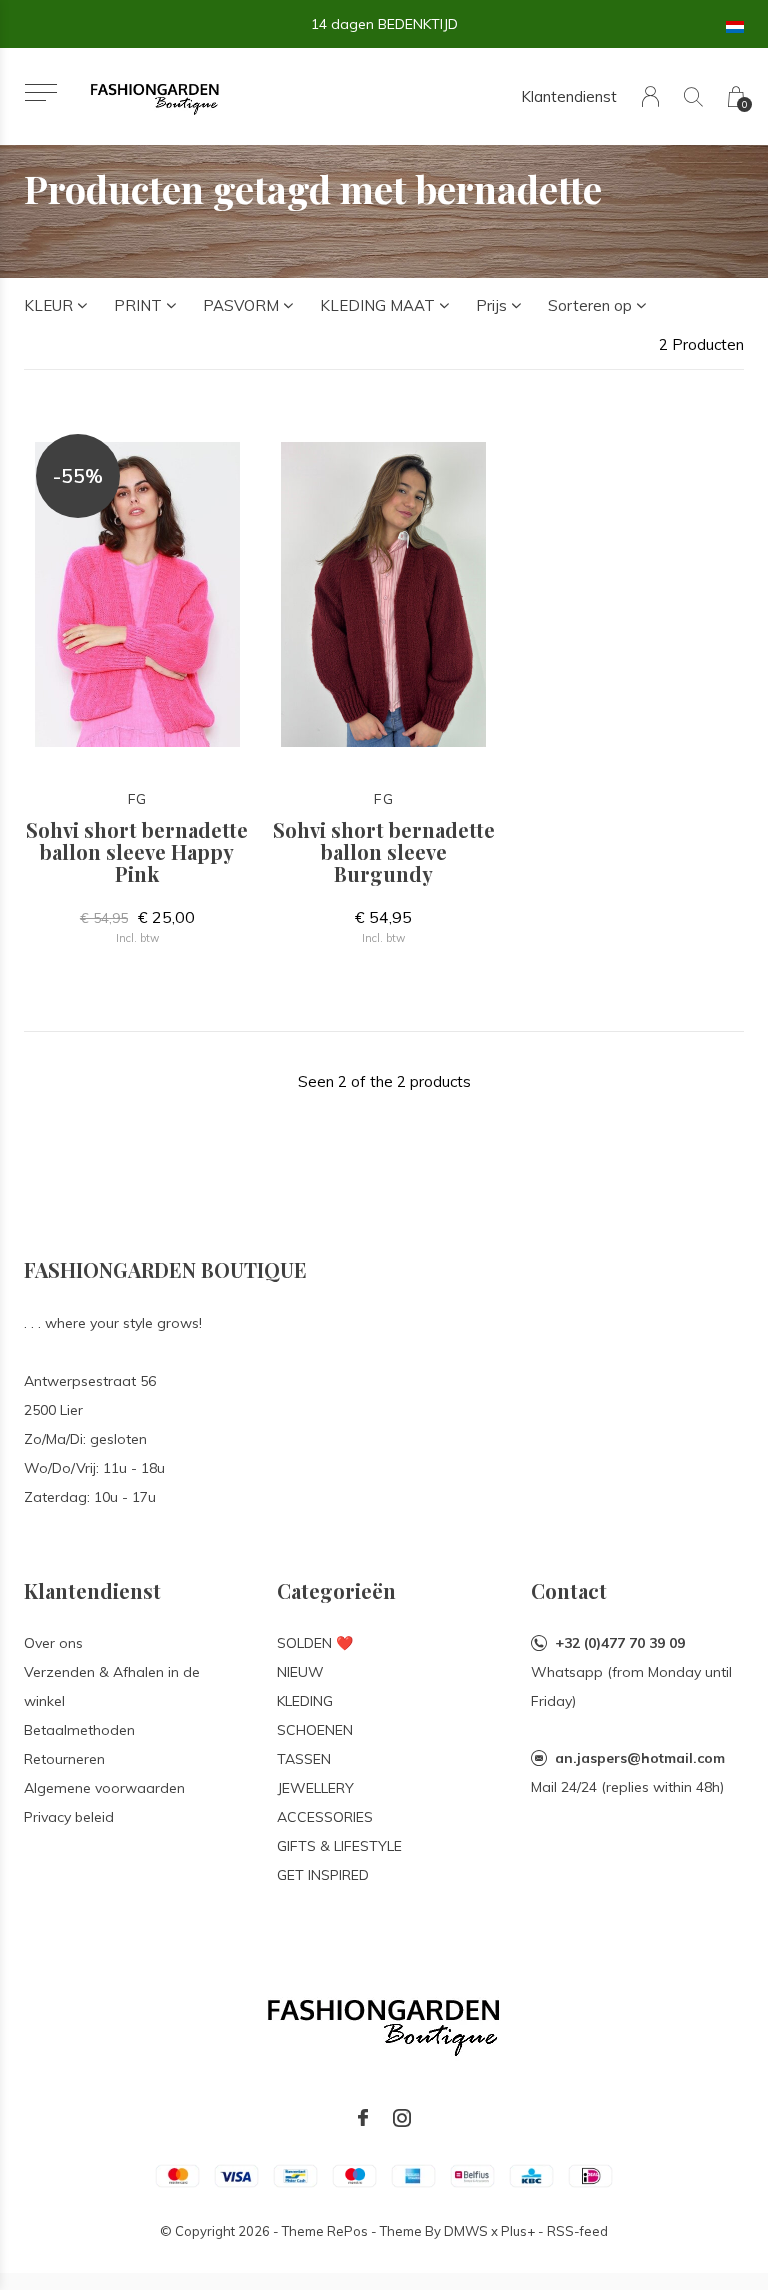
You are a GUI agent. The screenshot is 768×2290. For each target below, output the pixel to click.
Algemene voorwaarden (104, 1788)
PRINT (138, 305)
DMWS (466, 2231)
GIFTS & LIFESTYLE (339, 1846)
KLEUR (48, 305)
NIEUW (300, 1672)
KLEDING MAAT (377, 305)
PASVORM (241, 305)
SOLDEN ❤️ (315, 1643)
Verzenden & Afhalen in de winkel (112, 1686)
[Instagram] (402, 2118)
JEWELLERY (315, 1788)
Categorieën (336, 1590)
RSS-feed (577, 2231)
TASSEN (304, 1759)
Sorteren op (590, 305)
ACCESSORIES (325, 1817)
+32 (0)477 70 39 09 (620, 1643)
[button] (40, 92)
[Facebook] (363, 2118)
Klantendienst (569, 96)
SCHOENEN (315, 1730)
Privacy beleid (69, 1817)
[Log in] (650, 96)
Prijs (491, 305)
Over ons (53, 1643)
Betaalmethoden (79, 1730)
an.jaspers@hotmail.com (640, 1758)
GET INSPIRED (323, 1875)
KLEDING (305, 1701)
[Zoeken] (693, 96)
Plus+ (518, 2231)
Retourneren (64, 1759)
